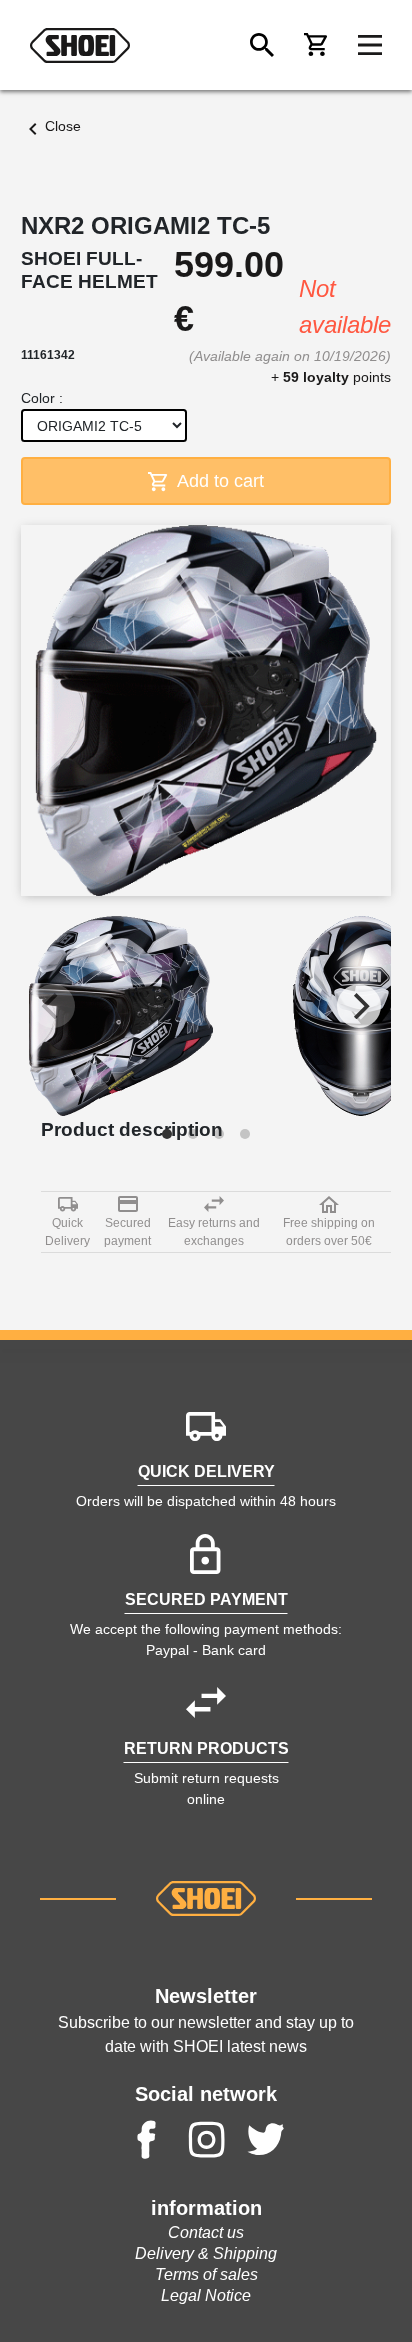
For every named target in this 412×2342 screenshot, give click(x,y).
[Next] (359, 1006)
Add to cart (218, 481)
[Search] (262, 45)
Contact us (206, 2232)
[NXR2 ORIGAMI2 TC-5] (121, 1016)
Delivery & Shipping (206, 2253)
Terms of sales (206, 2274)
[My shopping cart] (316, 45)
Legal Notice (206, 2295)
